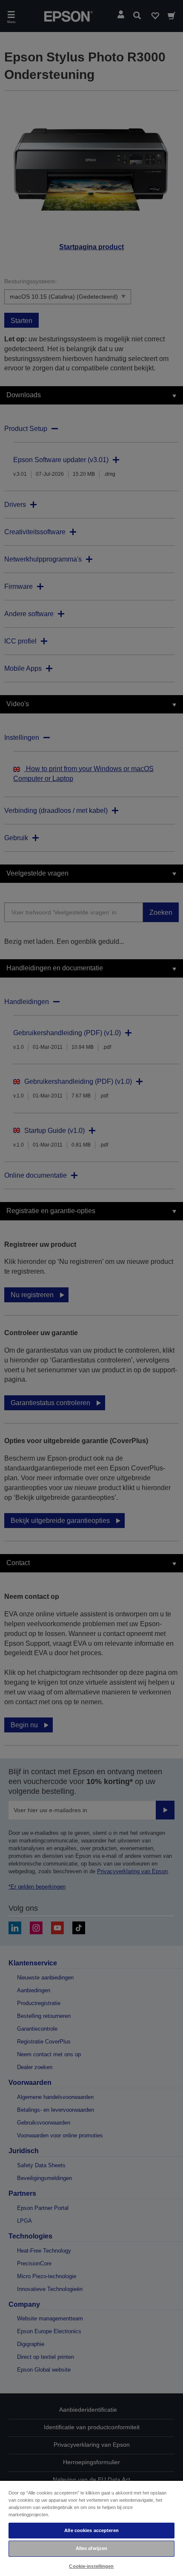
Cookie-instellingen (91, 2566)
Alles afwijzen (92, 2548)
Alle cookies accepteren (91, 2530)
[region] (91, 2528)
